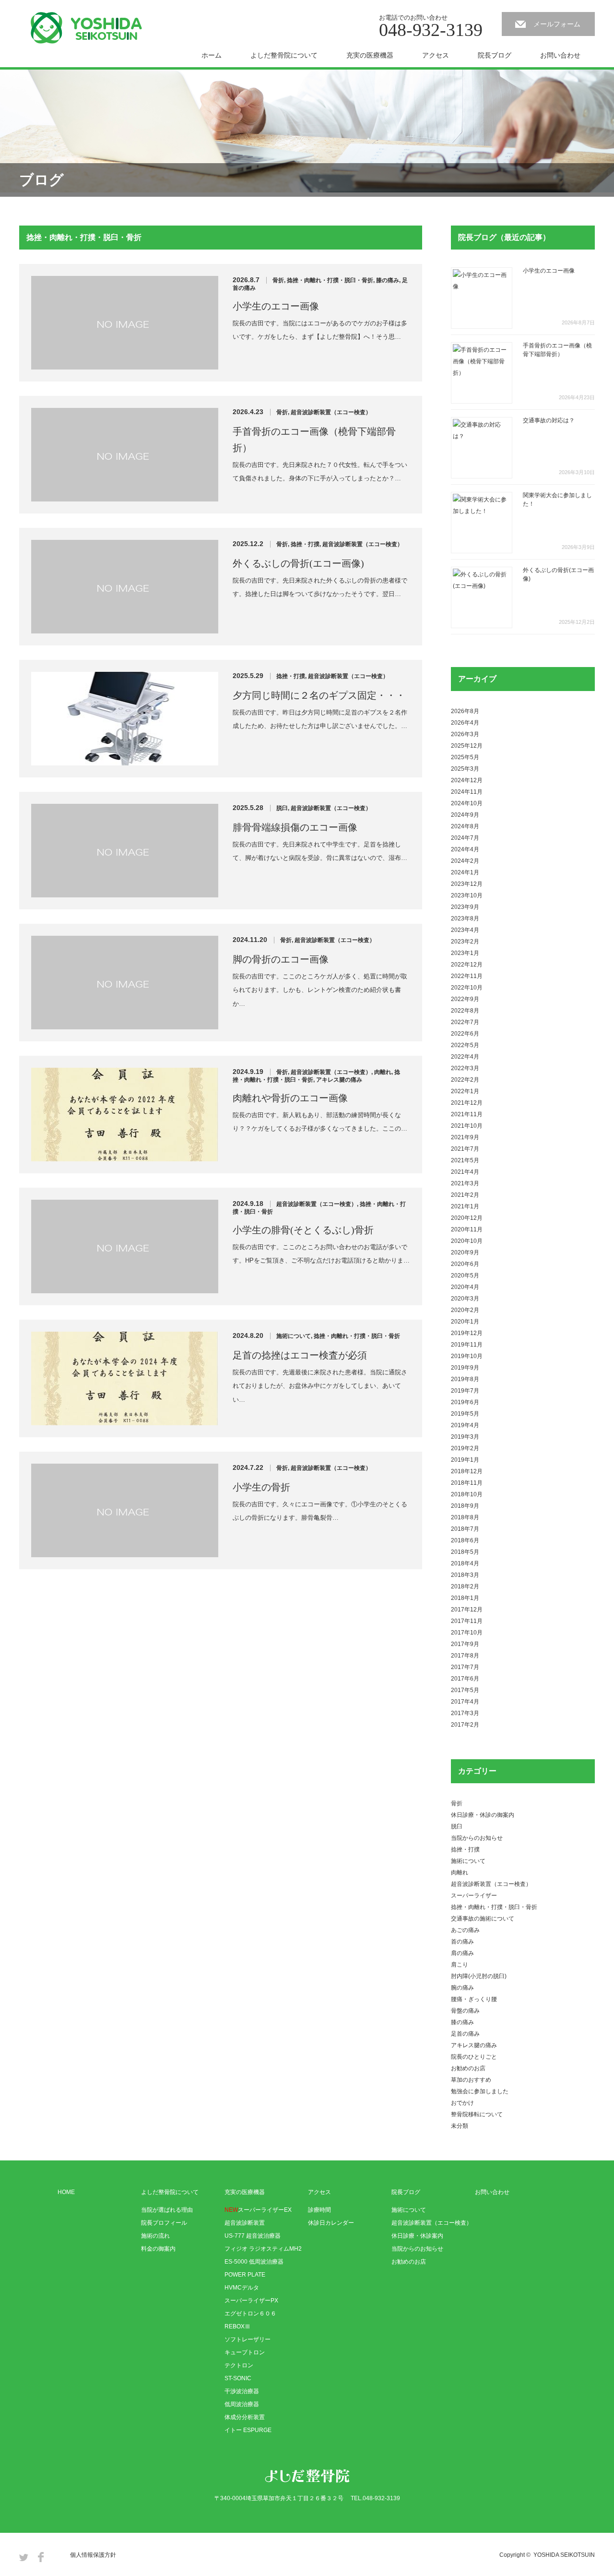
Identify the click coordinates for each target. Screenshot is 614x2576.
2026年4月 (465, 723)
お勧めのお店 (468, 2068)
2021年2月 (465, 1195)
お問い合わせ (560, 55)
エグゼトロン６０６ (250, 2314)
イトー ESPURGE (248, 2430)
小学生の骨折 (261, 1487)
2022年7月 (465, 1022)
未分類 (460, 2126)
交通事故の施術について (483, 1919)
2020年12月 (467, 1218)
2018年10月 (467, 1494)
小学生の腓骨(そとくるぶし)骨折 (303, 1230)
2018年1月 (465, 1598)
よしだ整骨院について (284, 55)
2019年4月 (465, 1425)
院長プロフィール (164, 2223)
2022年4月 (465, 1057)
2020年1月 (465, 1322)
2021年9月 (465, 1137)
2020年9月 (465, 1252)
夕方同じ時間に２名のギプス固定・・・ (319, 695)
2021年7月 (465, 1149)
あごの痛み (465, 1930)
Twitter (24, 2557)
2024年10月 (467, 803)
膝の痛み (388, 280)
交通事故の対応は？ (549, 420)
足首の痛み (465, 2034)
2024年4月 (465, 849)
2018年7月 (465, 1529)
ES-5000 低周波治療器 (254, 2262)
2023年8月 (465, 918)
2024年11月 (467, 792)
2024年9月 (465, 815)
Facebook (41, 2557)
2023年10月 (467, 895)
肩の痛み (462, 1953)
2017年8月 (465, 1656)
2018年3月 (465, 1575)
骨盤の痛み (465, 2011)
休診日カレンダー (331, 2223)
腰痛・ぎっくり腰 (474, 1999)
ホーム (212, 55)
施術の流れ (155, 2236)
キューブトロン (245, 2352)
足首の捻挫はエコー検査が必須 (300, 1355)
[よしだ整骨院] (86, 28)
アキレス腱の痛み (339, 1080)
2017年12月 (467, 1610)
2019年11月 (467, 1345)
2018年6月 (465, 1540)
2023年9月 (465, 907)
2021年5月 (465, 1160)
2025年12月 (467, 746)
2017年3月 (465, 1713)
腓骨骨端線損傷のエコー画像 (295, 827)
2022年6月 (465, 1034)
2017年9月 (465, 1644)
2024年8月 (465, 826)
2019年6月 (465, 1402)
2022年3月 (465, 1068)
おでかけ (462, 2103)
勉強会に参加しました (480, 2091)
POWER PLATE (245, 2275)
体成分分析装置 (245, 2417)
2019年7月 (465, 1391)
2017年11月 (467, 1621)
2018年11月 (467, 1483)
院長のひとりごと (474, 2057)
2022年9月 (465, 999)
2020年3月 (465, 1299)
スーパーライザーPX (251, 2301)
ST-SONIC (238, 2378)
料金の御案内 (158, 2249)
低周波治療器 (242, 2404)
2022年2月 (465, 1080)
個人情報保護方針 (93, 2555)
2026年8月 (465, 711)
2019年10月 (467, 1356)
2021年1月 (465, 1206)
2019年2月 (465, 1448)
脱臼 (282, 808)
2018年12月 (467, 1471)
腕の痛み (462, 1988)
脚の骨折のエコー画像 (281, 959)
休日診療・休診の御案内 (483, 1815)
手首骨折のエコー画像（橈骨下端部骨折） (314, 440)
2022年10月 (467, 988)
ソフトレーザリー (248, 2339)
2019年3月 (465, 1437)
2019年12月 (467, 1333)
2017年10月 (467, 1633)
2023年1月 (465, 953)
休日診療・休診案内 (417, 2236)
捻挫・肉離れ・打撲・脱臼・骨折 (330, 280)
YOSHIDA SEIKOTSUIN (564, 2555)
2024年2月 (465, 861)
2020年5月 (465, 1276)
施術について (294, 1336)
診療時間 (319, 2210)
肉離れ (383, 1072)
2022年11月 (467, 976)
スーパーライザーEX (258, 2210)
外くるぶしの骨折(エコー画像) (298, 563)
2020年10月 (467, 1241)
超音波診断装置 (245, 2223)
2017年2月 (465, 1725)
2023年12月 (467, 884)
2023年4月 (465, 930)
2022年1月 (465, 1091)
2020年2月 (465, 1310)
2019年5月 (465, 1414)
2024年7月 (465, 838)
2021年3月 (465, 1183)
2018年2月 (465, 1586)
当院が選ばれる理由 (167, 2210)
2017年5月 (465, 1690)
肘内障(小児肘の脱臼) (479, 1976)
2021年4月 (465, 1172)
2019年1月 (465, 1460)
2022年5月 (465, 1045)
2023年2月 (465, 942)
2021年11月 (467, 1114)
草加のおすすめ (471, 2080)
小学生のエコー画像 (276, 306)
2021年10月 (467, 1126)
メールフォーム (557, 24)
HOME (66, 2192)
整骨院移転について (477, 2114)
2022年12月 (467, 965)
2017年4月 (465, 1702)
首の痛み (462, 1942)
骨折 (278, 280)
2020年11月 (467, 1229)
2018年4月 (465, 1563)
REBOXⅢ (237, 2326)
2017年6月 (465, 1679)
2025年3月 (465, 769)
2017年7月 (465, 1667)
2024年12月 (467, 780)
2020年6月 (465, 1264)
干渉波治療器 (242, 2391)
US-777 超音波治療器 (253, 2236)
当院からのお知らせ (477, 1838)
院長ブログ (495, 55)
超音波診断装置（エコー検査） (331, 412)
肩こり (460, 1965)
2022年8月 (465, 1011)
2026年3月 (465, 734)
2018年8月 (465, 1517)
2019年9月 (465, 1368)
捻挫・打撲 (305, 544)
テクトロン (239, 2365)
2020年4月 (465, 1287)
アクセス (436, 55)
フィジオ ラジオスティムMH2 (263, 2249)
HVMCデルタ (242, 2288)
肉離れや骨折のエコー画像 (290, 1098)
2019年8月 (465, 1379)
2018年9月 (465, 1506)
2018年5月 (465, 1552)
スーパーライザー (474, 1896)
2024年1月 (465, 872)
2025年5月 (465, 757)
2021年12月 (467, 1103)
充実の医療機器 (370, 55)
